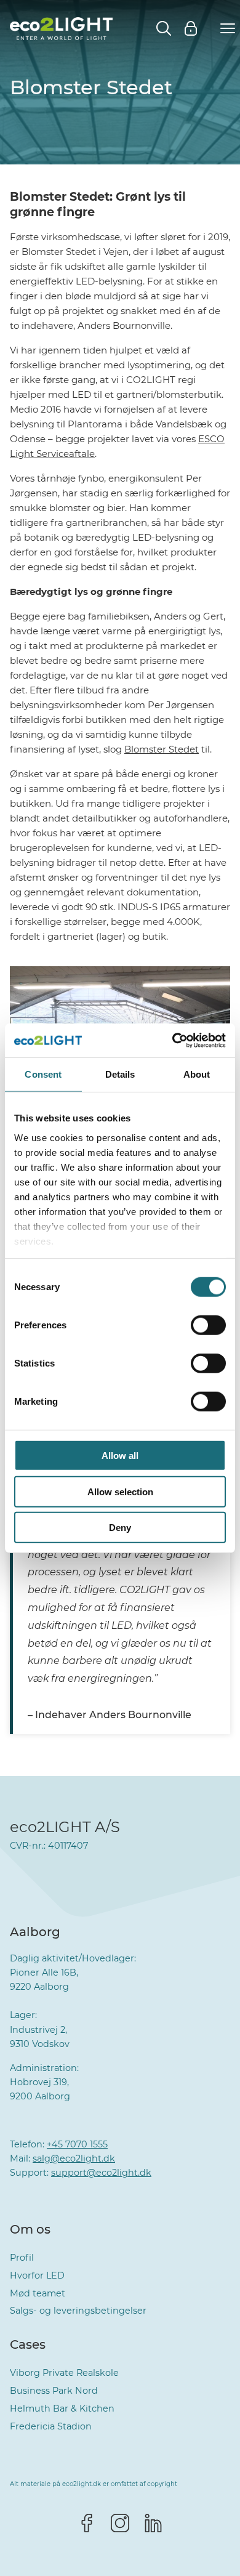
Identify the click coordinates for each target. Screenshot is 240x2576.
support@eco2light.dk (101, 2173)
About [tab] (197, 1074)
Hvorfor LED (37, 2275)
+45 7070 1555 (77, 2144)
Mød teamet (38, 2293)
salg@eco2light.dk (74, 2158)
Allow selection (120, 1491)
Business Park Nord (54, 2391)
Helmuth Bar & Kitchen (62, 2408)
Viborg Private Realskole (64, 2373)
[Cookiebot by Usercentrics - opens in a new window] (173, 1040)
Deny (120, 1528)
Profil (22, 2258)
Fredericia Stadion (51, 2426)
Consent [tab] (43, 1074)
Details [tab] (120, 1074)
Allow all (120, 1456)
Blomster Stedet (162, 749)
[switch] (208, 1325)
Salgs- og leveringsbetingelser (78, 2311)
